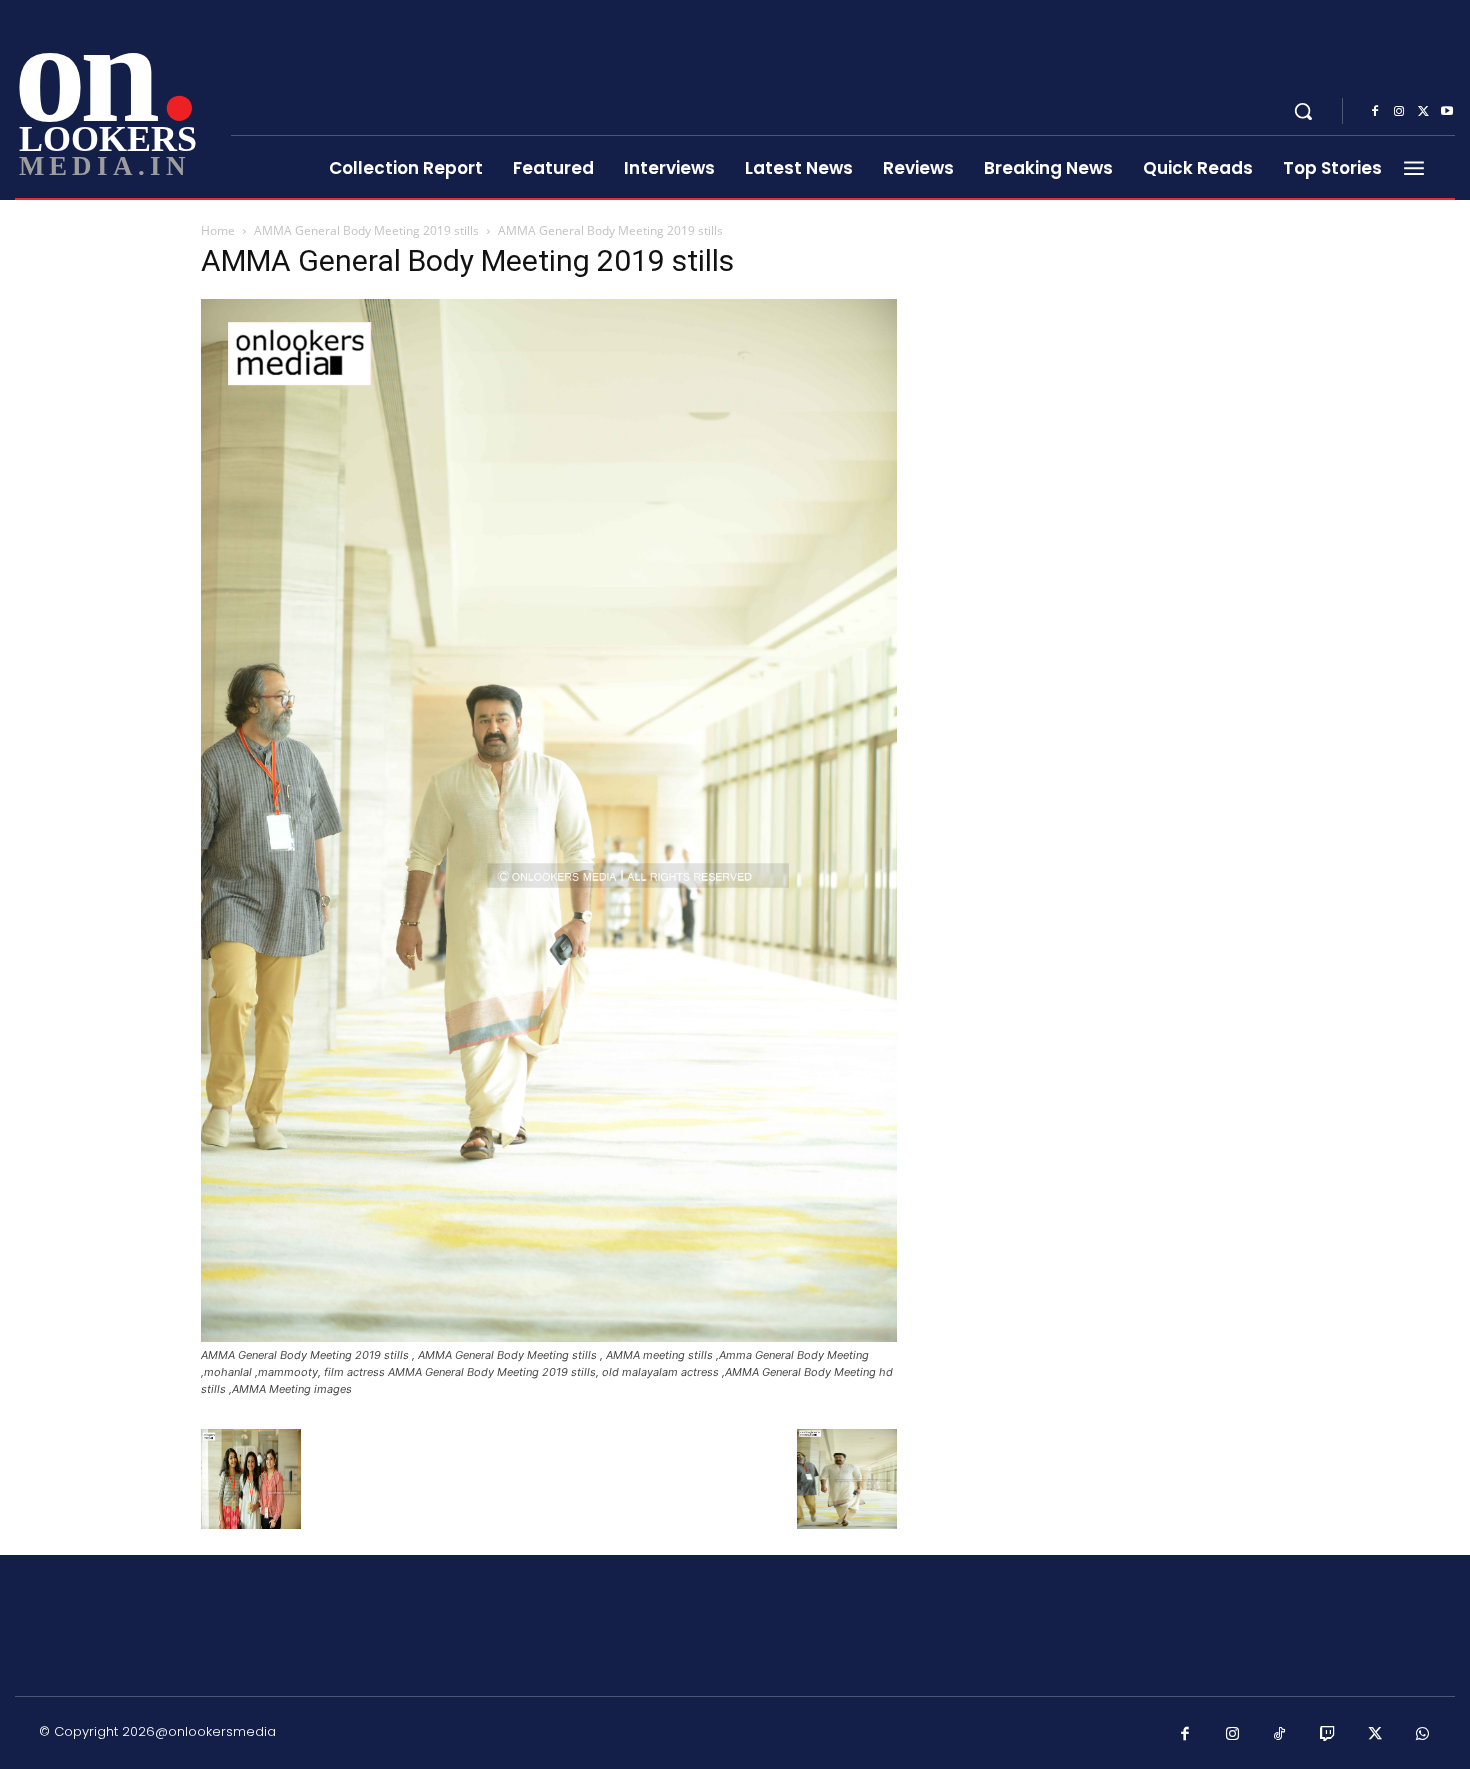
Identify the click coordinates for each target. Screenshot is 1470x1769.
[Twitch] (1328, 1735)
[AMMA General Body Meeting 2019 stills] (549, 1336)
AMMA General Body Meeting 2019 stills (366, 230)
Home (218, 230)
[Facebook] (1375, 112)
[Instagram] (1399, 112)
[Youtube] (1447, 112)
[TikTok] (1280, 1735)
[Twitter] (1423, 112)
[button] (1303, 111)
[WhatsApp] (1423, 1735)
